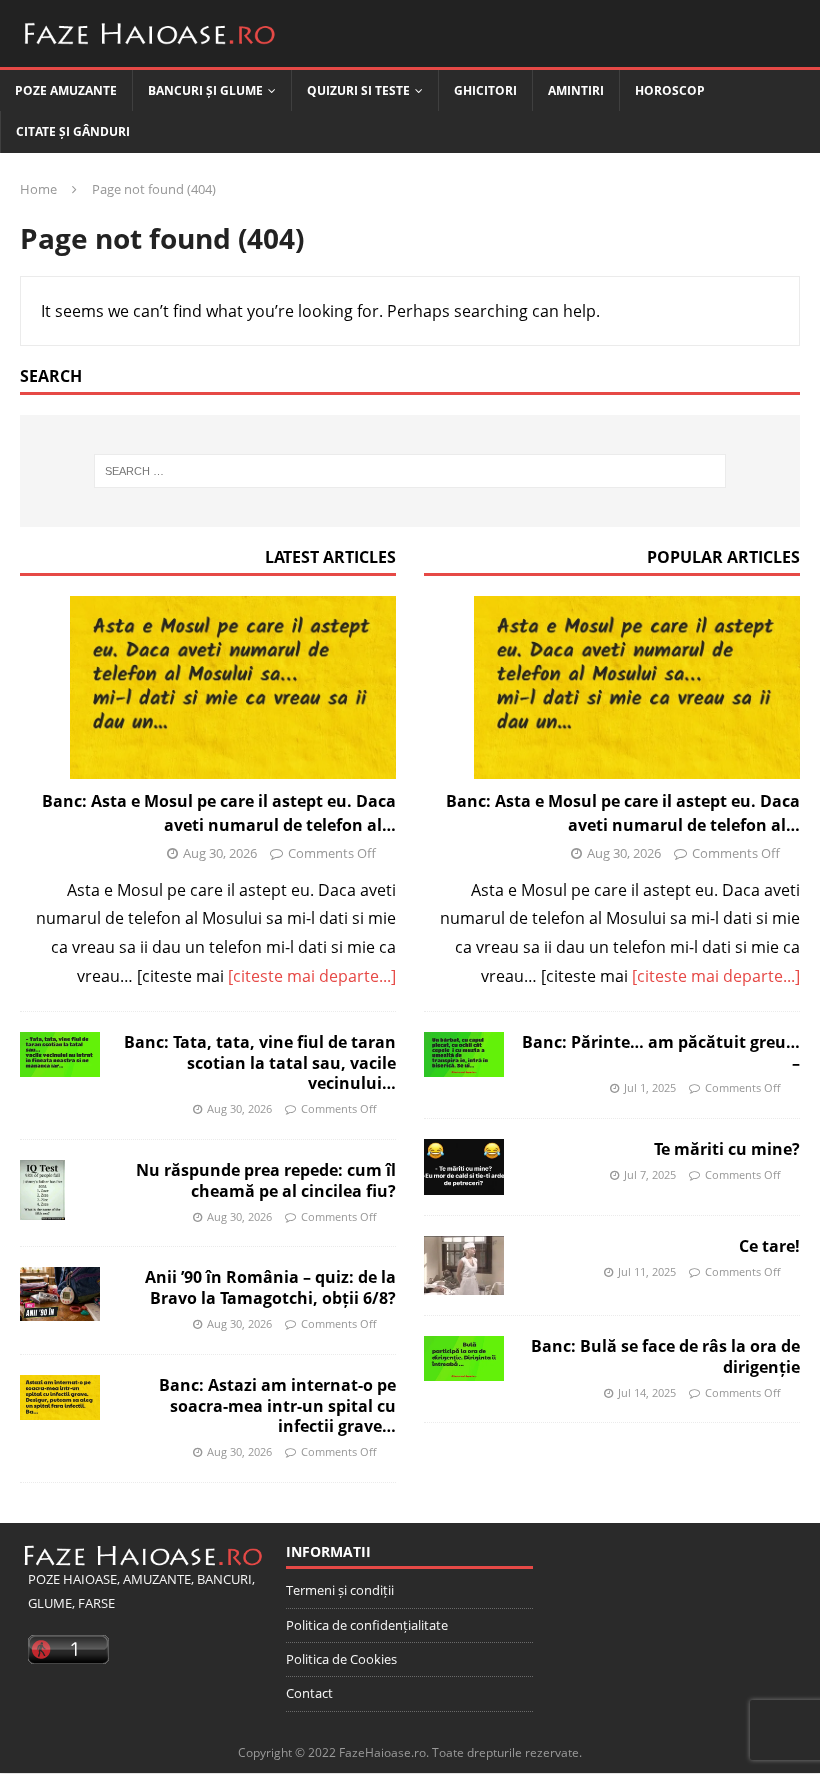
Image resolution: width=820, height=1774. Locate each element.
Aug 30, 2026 (220, 853)
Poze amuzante (66, 90)
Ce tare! (769, 1246)
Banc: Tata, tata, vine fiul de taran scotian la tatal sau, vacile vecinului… (260, 1063)
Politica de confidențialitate (367, 1625)
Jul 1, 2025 (650, 1087)
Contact (309, 1693)
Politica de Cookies (341, 1659)
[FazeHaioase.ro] (150, 52)
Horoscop (670, 90)
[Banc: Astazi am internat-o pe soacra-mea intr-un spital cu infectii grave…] (60, 1397)
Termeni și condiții (340, 1590)
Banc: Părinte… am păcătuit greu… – (661, 1052)
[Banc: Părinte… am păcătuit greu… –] (464, 1054)
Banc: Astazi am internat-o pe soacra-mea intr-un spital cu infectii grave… (277, 1406)
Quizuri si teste (358, 90)
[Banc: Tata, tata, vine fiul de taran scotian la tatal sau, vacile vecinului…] (60, 1054)
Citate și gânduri (73, 131)
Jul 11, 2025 (647, 1271)
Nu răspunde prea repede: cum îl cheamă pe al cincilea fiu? (266, 1180)
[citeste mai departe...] (312, 976)
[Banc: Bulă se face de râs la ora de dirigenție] (464, 1358)
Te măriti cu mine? (727, 1149)
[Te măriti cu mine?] (464, 1167)
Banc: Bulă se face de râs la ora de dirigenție (665, 1356)
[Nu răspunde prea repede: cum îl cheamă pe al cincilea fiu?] (42, 1190)
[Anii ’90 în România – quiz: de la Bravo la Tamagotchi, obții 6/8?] (60, 1293)
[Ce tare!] (464, 1265)
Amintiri (576, 90)
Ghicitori (485, 90)
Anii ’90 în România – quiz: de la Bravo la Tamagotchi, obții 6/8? (270, 1287)
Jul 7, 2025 (650, 1174)
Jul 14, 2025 (647, 1392)
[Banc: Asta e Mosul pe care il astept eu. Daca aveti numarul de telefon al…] (208, 687)
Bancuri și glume (205, 90)
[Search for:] (410, 471)
